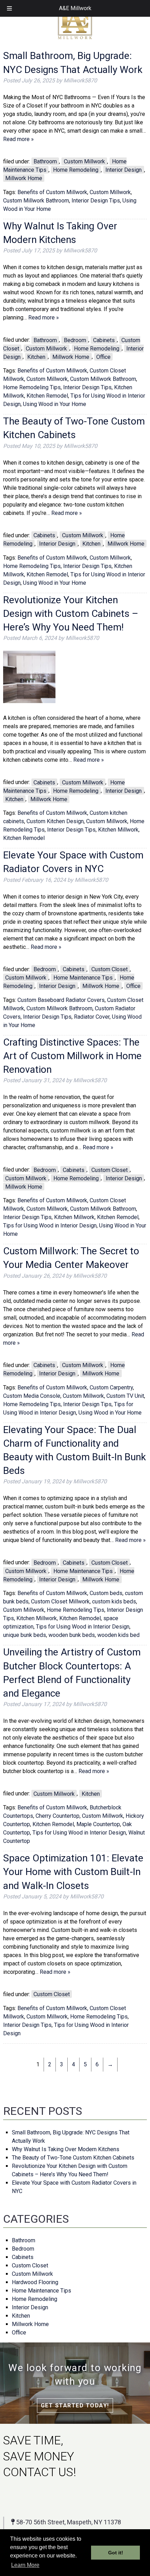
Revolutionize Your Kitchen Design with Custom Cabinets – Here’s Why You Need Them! (71, 614)
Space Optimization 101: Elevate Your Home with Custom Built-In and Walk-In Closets (73, 1872)
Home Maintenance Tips (83, 978)
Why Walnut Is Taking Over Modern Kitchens (66, 2149)
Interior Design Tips (96, 201)
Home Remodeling (76, 170)
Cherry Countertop (58, 1816)
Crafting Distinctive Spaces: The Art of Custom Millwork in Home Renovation (72, 1056)
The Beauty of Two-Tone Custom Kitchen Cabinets (73, 2158)
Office (103, 357)
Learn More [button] (25, 2565)
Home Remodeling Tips (32, 387)
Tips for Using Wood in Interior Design (50, 1226)
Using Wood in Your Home (55, 404)
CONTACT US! (40, 2472)
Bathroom (45, 161)
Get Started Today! (75, 2405)
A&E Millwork (75, 8)
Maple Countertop (98, 1824)
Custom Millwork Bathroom (36, 201)
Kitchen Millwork (118, 830)
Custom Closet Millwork (60, 1601)
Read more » (18, 139)
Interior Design (123, 170)
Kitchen (36, 357)
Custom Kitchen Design (55, 821)
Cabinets (104, 340)
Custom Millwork (84, 161)
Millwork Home (24, 178)
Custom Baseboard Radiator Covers (61, 1000)
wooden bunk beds (72, 1635)
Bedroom (75, 340)
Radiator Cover (92, 1017)
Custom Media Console (32, 1396)
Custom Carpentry (111, 1387)
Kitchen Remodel (47, 396)
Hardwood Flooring (35, 2282)
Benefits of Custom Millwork (52, 192)
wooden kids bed (118, 1635)
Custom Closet (110, 969)
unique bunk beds (25, 1635)
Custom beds (106, 1593)
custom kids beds (114, 1601)
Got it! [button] (116, 2553)
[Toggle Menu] (9, 8)
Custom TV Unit (125, 1396)
